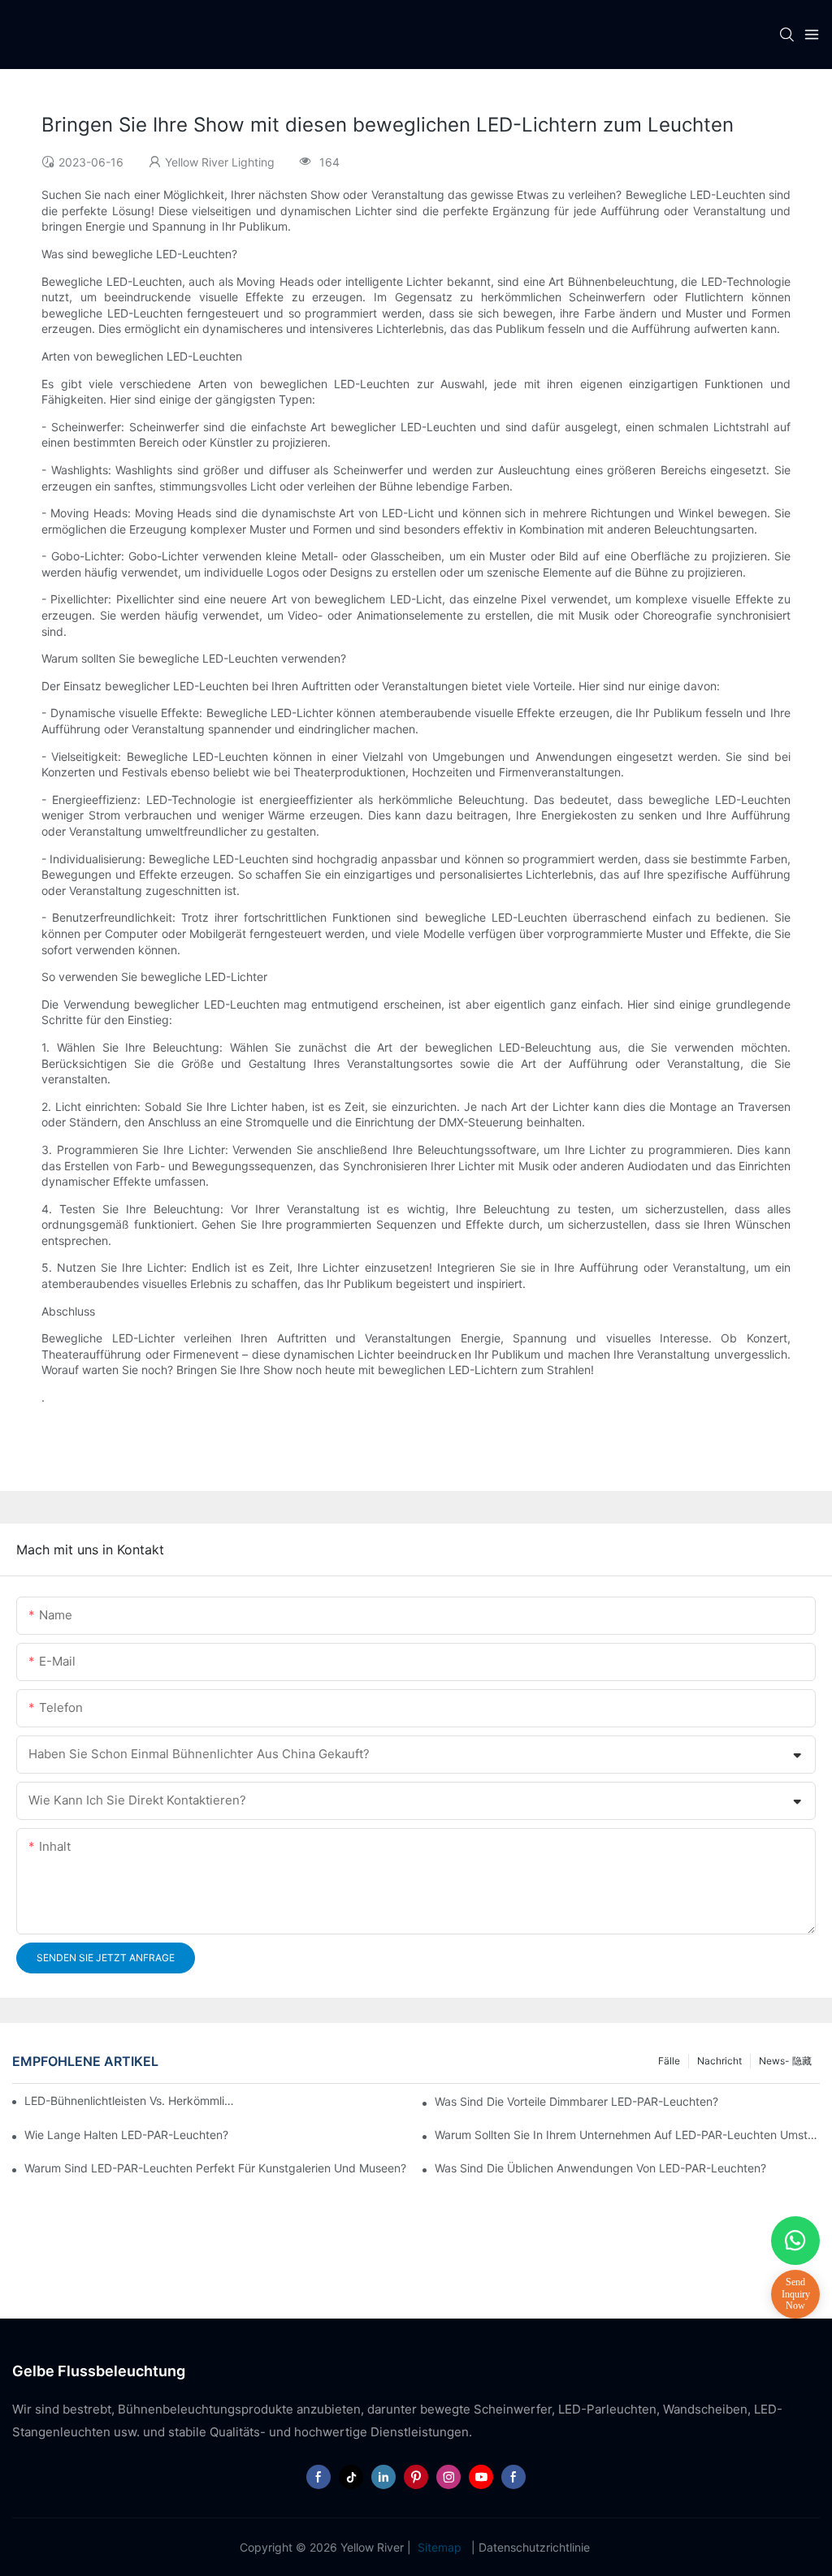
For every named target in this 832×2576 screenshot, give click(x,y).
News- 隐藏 (785, 2061)
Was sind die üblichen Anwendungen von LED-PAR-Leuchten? (600, 2168)
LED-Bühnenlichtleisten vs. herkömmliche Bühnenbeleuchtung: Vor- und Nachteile (130, 2101)
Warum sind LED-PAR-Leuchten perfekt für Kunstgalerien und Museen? (215, 2168)
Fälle (669, 2061)
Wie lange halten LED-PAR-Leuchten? (126, 2135)
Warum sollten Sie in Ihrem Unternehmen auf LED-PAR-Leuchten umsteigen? (627, 2135)
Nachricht (719, 2061)
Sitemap (440, 2547)
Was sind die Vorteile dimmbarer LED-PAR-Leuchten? (576, 2101)
